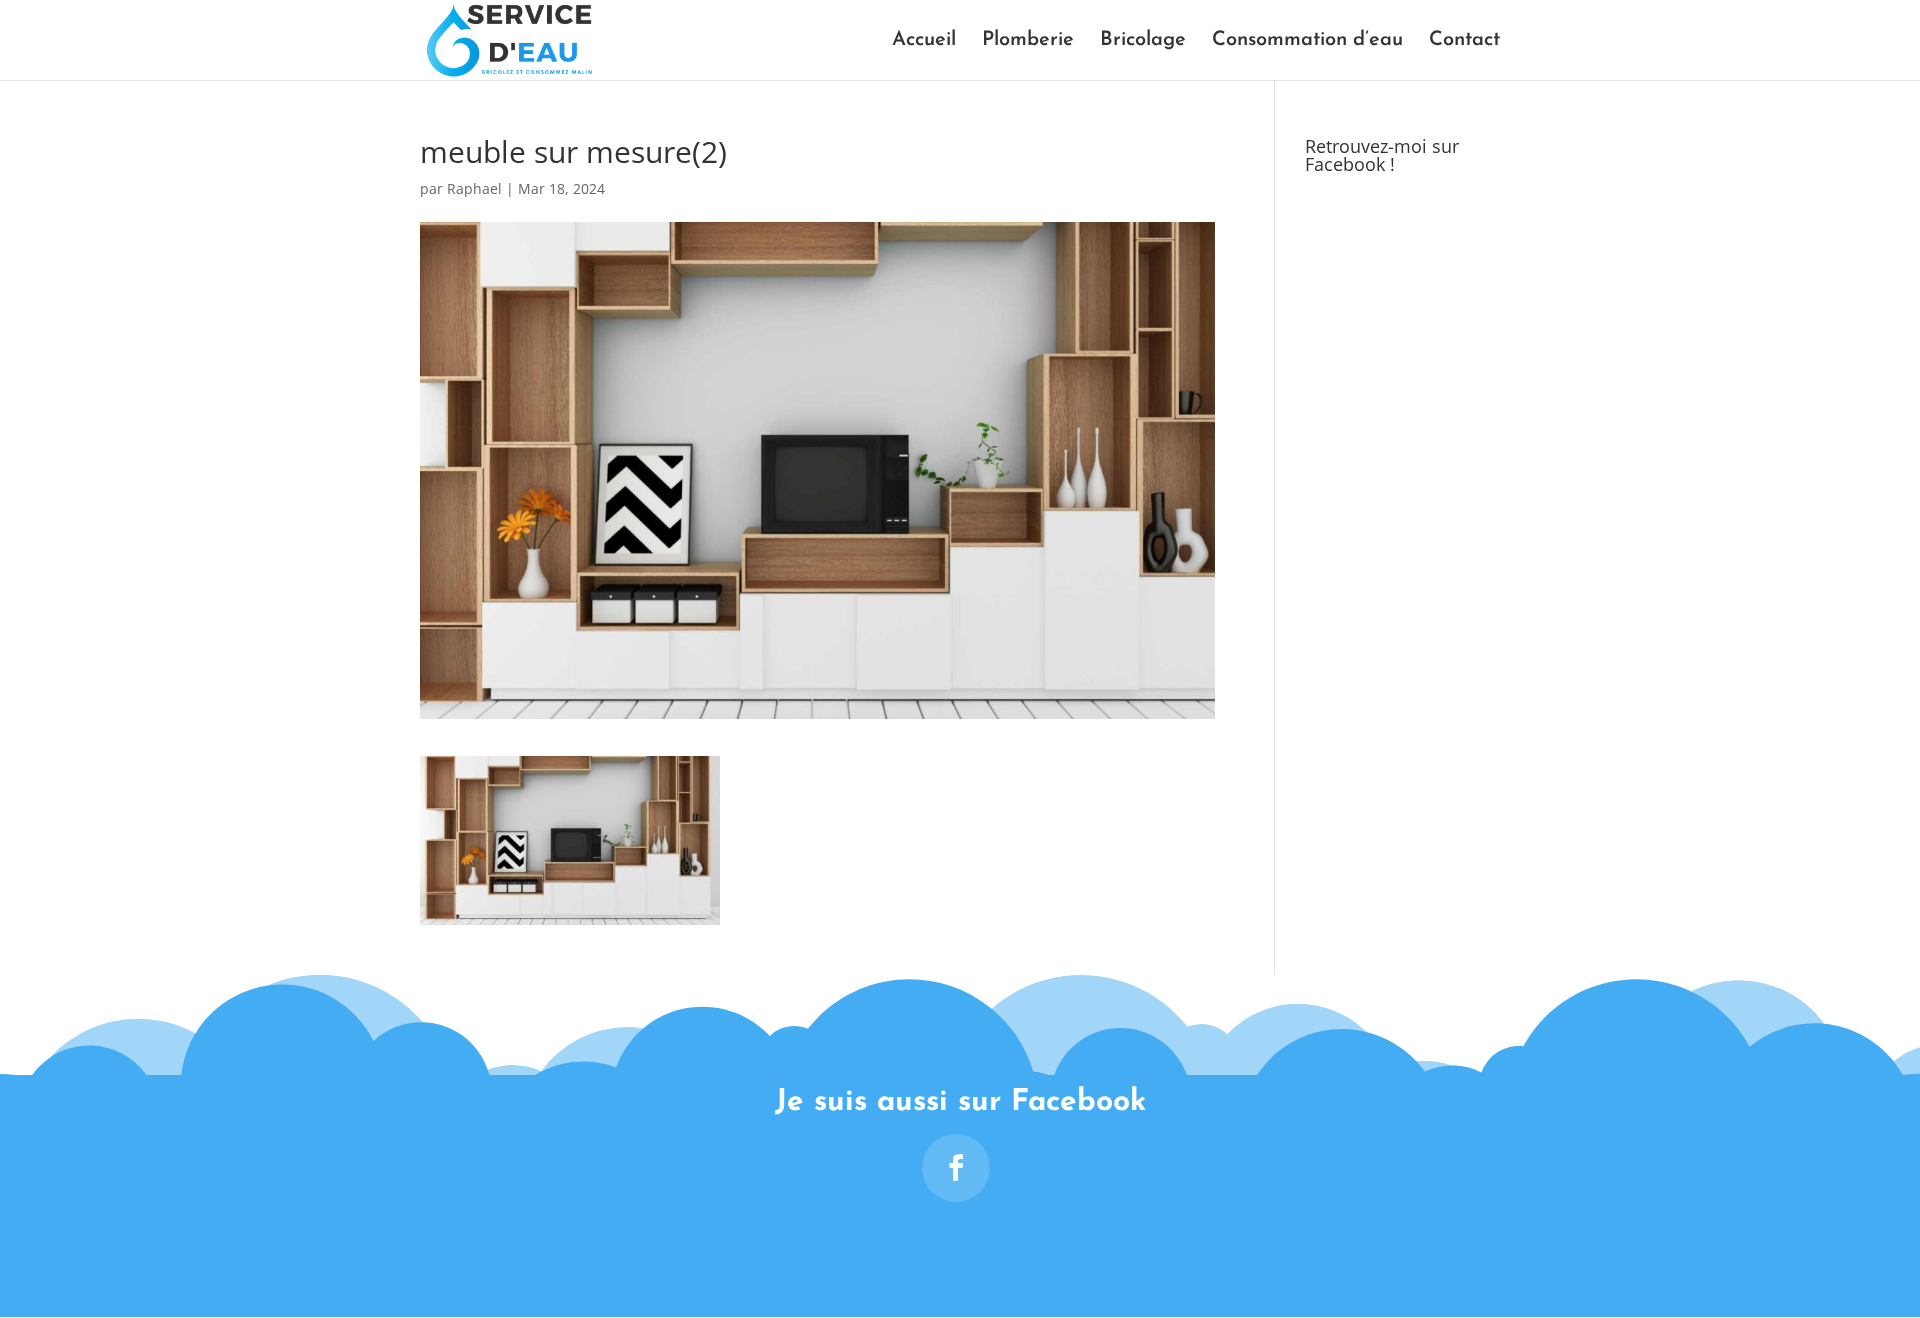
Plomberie (1028, 41)
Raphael (474, 188)
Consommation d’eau (1307, 41)
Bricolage (1143, 41)
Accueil (924, 41)
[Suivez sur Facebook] (956, 1168)
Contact (1464, 41)
